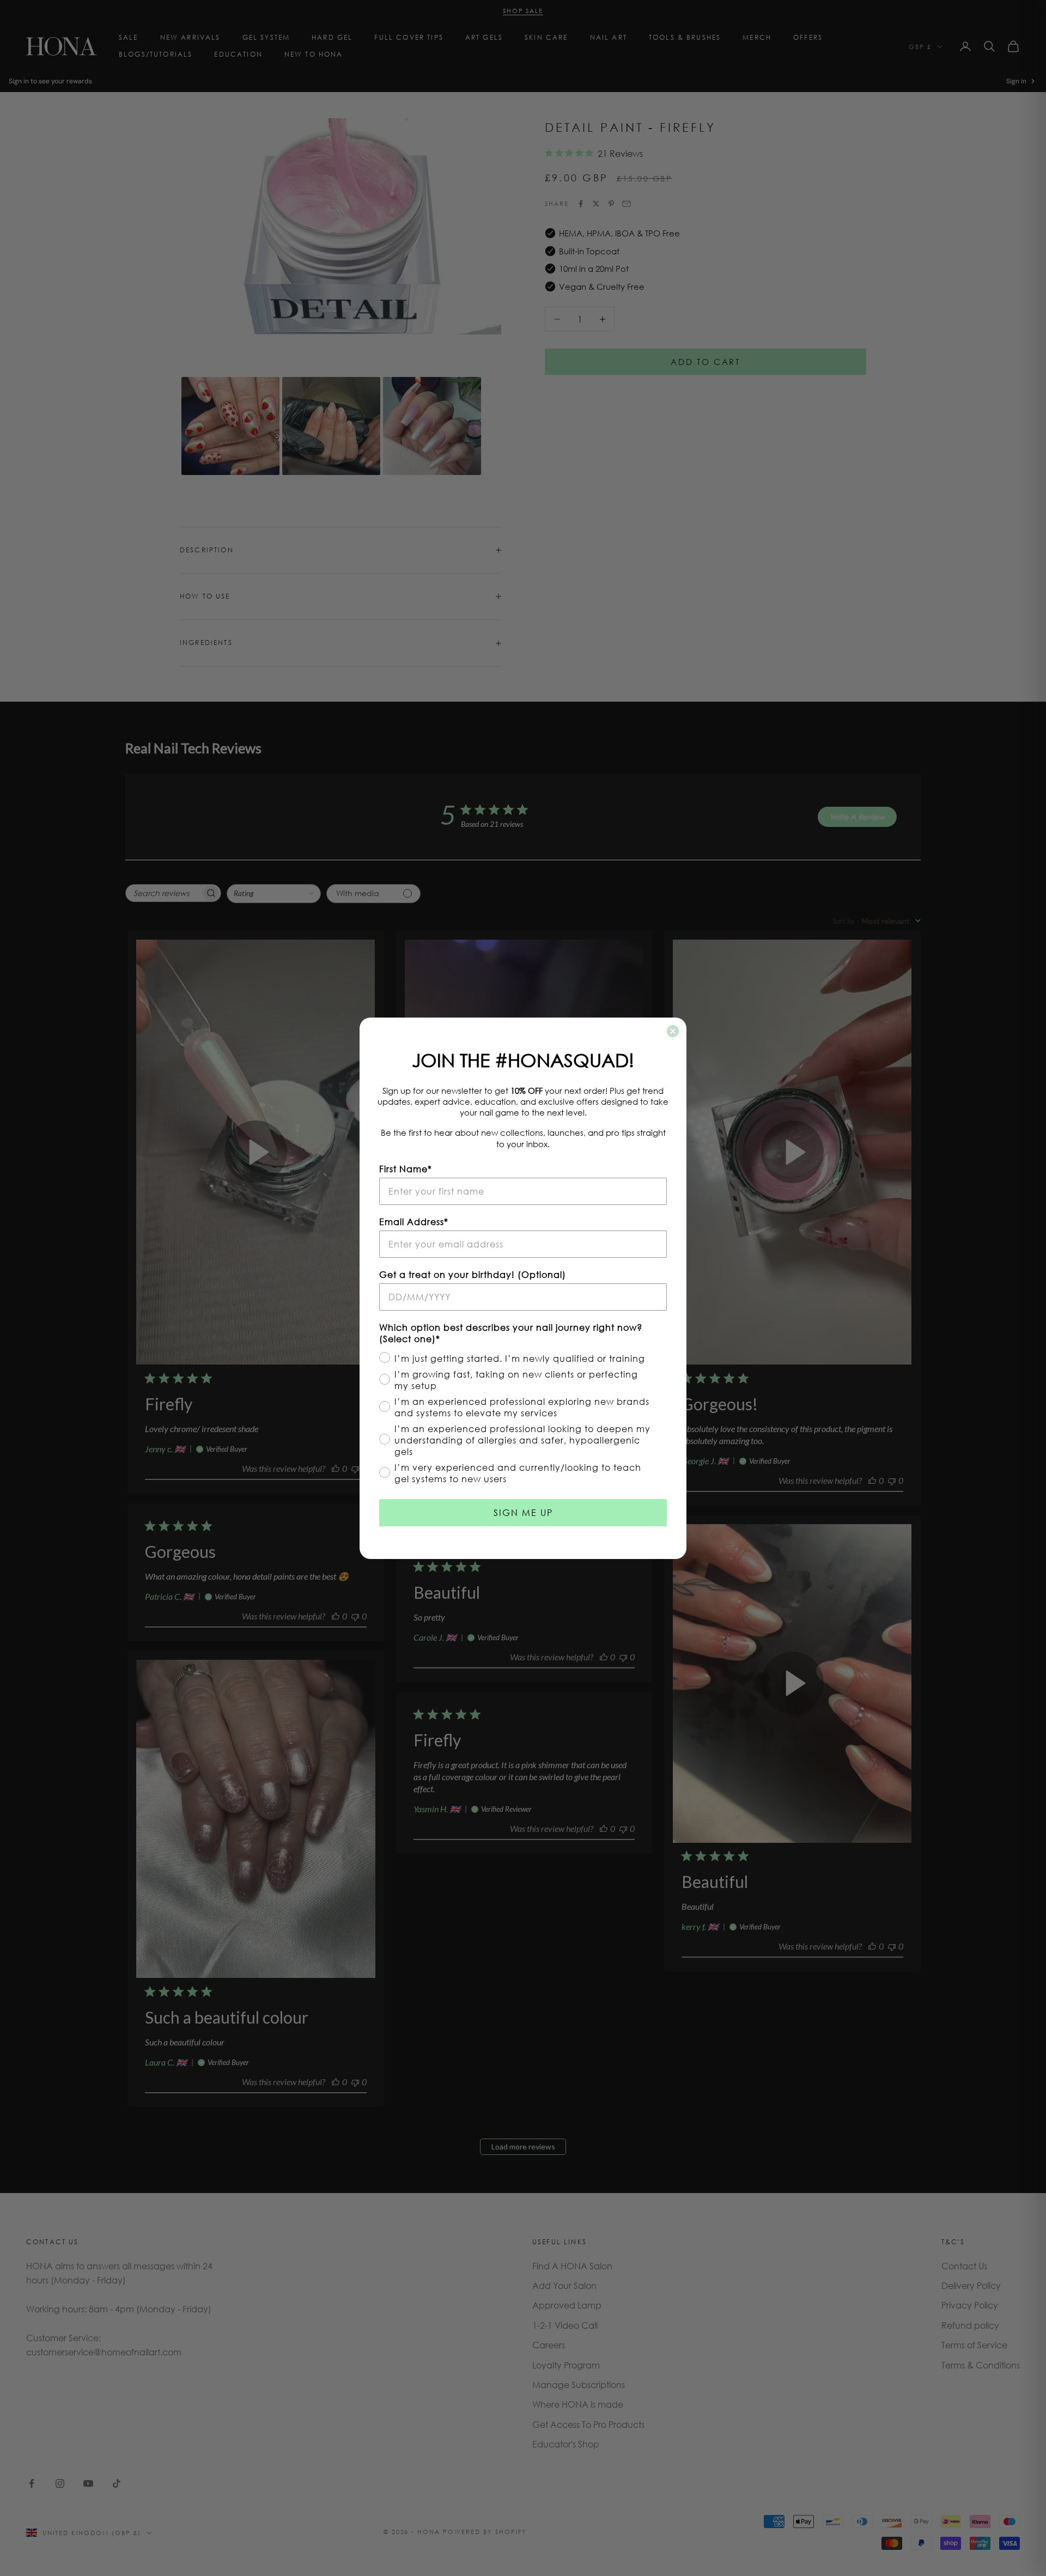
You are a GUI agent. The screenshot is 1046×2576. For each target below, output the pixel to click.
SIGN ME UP (523, 1512)
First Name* (406, 1169)
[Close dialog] (673, 1031)
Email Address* (414, 1222)
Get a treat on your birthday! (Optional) (473, 1274)
